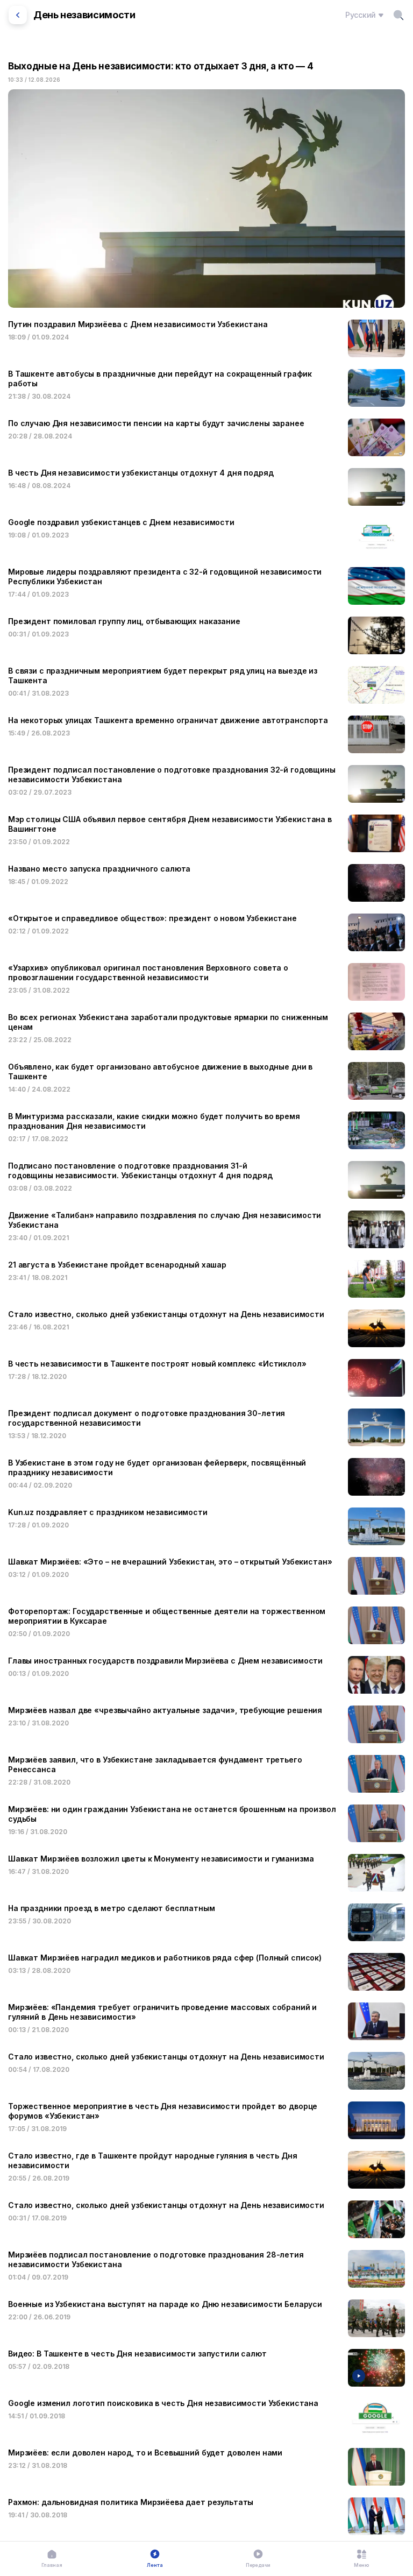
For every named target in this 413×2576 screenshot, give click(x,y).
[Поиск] (398, 15)
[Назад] (18, 15)
